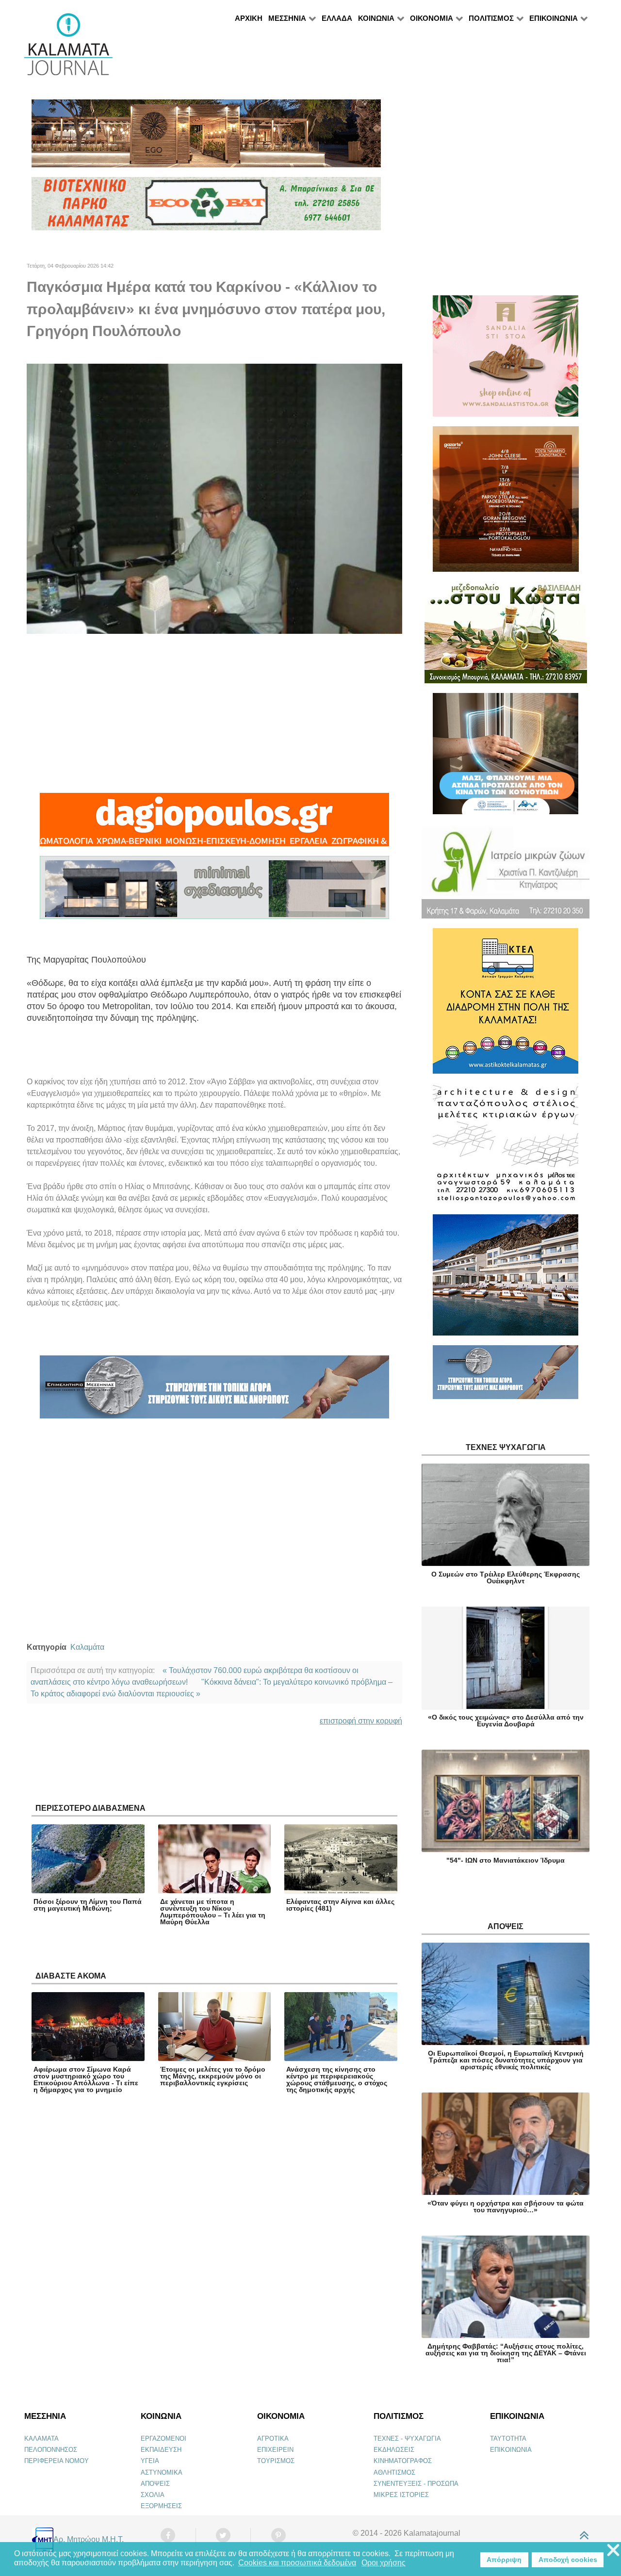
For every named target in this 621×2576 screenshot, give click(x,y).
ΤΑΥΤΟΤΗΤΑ (508, 2439)
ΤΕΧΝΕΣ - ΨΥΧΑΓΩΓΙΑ (407, 2439)
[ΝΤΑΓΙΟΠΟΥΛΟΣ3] (214, 824)
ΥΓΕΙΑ (150, 2461)
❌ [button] (613, 2551)
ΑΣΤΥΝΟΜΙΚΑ (162, 2472)
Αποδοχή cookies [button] (568, 2560)
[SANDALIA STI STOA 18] (506, 360)
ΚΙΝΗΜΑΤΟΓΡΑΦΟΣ (403, 2461)
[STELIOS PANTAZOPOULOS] (506, 1148)
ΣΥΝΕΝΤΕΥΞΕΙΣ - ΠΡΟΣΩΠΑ (416, 2484)
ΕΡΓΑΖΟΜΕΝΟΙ (163, 2439)
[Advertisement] (214, 713)
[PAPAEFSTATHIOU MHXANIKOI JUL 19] (506, 1279)
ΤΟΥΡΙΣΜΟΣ (276, 2461)
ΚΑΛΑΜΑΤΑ (41, 2439)
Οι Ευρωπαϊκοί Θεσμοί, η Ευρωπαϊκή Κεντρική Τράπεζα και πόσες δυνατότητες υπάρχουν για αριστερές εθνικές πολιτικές (506, 2060)
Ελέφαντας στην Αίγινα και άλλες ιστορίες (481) (340, 1905)
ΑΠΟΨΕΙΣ (155, 2484)
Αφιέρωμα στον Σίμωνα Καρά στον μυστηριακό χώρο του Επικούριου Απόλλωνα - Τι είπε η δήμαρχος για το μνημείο (86, 2079)
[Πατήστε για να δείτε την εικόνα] (214, 498)
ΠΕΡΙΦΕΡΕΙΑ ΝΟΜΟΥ (57, 2461)
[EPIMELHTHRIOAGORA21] (506, 1377)
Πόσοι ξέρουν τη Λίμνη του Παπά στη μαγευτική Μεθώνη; (88, 1905)
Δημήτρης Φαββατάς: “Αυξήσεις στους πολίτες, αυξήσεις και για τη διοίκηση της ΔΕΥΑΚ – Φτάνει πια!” (506, 2353)
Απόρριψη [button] (504, 2560)
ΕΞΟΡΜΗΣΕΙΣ (161, 2506)
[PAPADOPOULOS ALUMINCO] (214, 892)
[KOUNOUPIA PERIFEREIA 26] (506, 758)
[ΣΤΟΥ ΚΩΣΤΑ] (506, 636)
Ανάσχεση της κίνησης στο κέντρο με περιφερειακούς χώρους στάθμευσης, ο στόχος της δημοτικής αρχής (337, 2079)
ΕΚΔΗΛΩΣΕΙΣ (394, 2450)
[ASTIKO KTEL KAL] (506, 1005)
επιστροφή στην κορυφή (361, 1721)
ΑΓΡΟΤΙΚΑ (273, 2439)
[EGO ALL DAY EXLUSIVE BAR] (206, 137)
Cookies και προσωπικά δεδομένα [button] (297, 2563)
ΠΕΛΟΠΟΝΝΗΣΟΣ (51, 2450)
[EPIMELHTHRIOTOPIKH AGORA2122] (214, 1391)
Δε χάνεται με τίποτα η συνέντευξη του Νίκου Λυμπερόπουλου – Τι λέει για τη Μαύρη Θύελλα (213, 1912)
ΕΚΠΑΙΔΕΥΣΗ (161, 2450)
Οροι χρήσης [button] (384, 2563)
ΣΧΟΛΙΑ (153, 2495)
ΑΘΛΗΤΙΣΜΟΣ (394, 2472)
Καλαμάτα (87, 1647)
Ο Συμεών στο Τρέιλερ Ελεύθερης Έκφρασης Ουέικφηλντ (506, 1578)
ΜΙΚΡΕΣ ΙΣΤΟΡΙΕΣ (401, 2495)
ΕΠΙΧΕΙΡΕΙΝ (275, 2450)
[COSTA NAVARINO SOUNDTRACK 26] (506, 503)
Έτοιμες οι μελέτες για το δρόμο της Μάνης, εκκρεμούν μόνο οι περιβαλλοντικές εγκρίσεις (213, 2076)
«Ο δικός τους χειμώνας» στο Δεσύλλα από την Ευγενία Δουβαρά (506, 1721)
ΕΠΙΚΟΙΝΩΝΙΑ (511, 2450)
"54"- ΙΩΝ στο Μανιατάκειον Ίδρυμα (506, 1860)
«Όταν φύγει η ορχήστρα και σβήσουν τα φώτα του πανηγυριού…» (506, 2206)
